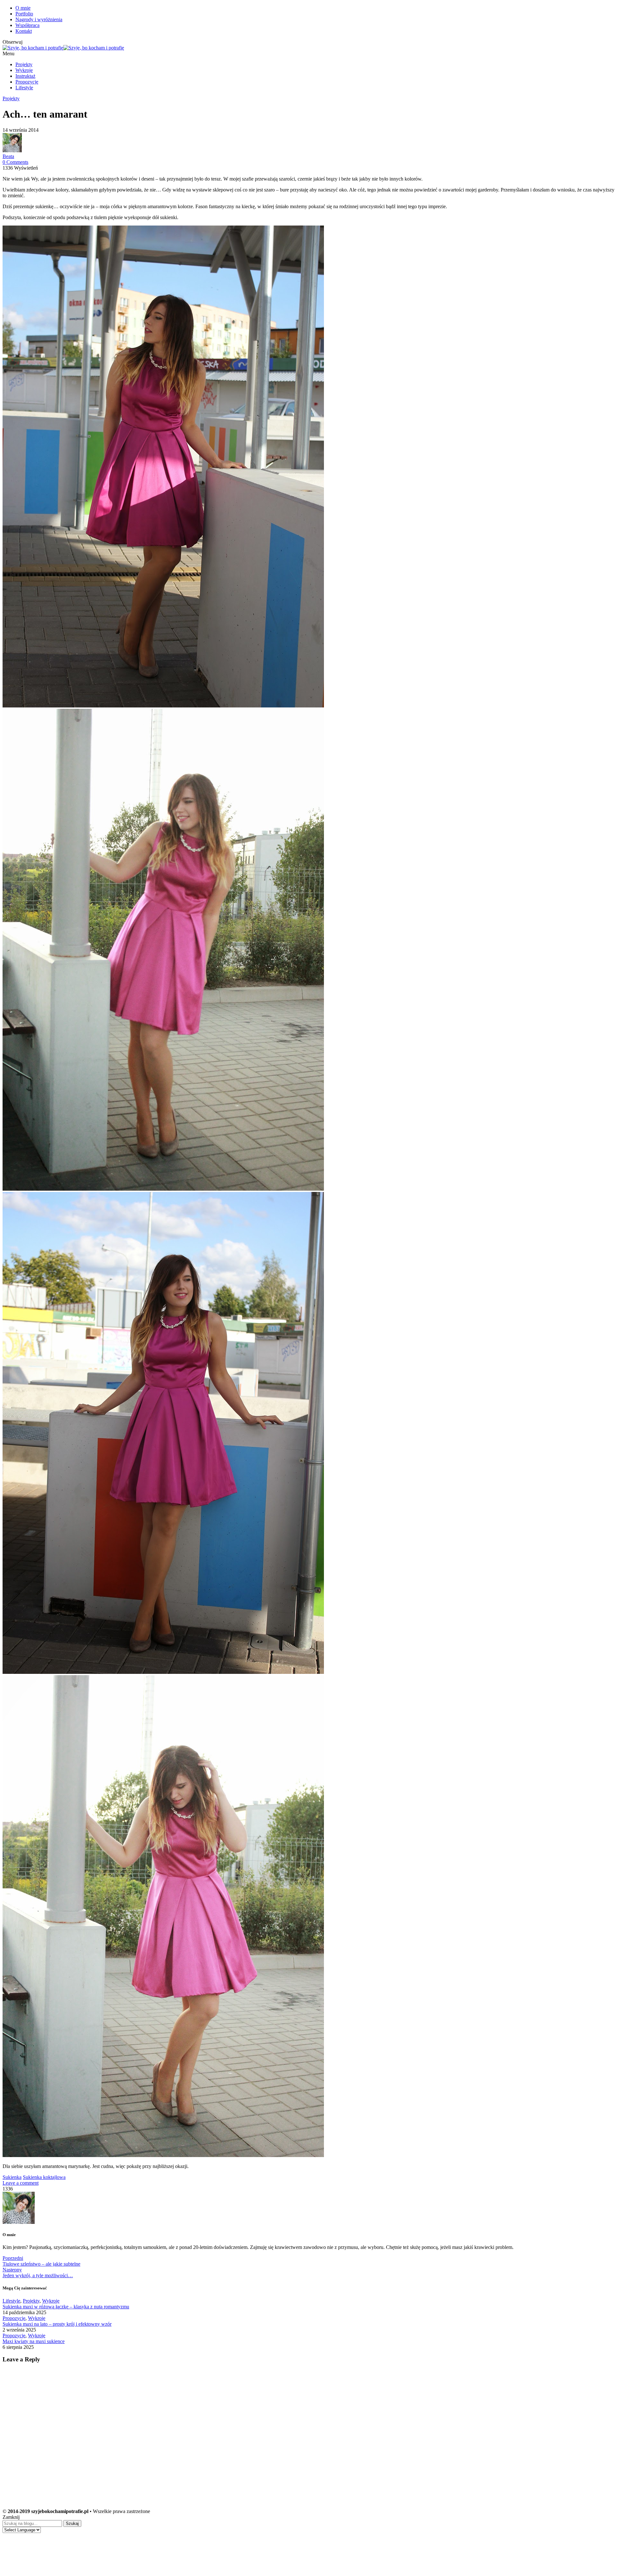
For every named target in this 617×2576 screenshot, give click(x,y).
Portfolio (24, 14)
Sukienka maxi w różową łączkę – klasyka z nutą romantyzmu (66, 2307)
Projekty (24, 64)
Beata (8, 156)
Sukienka (12, 2177)
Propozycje (27, 82)
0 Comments (15, 162)
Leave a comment (21, 2183)
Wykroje (24, 70)
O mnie (23, 8)
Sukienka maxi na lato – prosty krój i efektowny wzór (57, 2324)
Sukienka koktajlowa (44, 2177)
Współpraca (27, 25)
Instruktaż (25, 76)
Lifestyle (24, 88)
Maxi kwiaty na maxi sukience (34, 2341)
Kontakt (24, 31)
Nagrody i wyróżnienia (39, 19)
